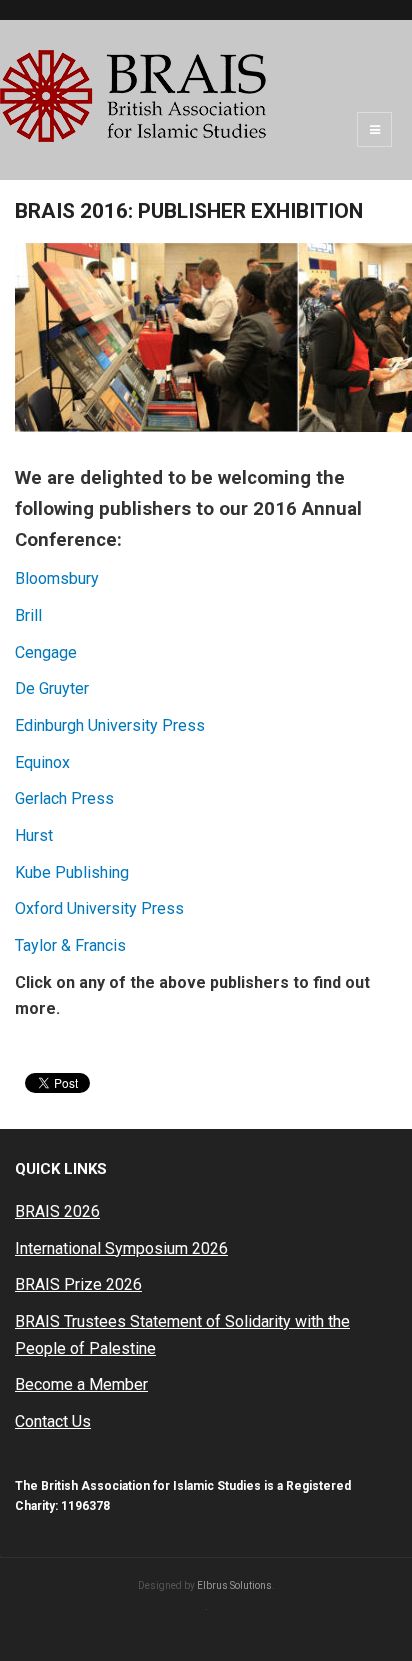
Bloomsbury (57, 578)
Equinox (42, 762)
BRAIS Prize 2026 (78, 1284)
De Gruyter (52, 688)
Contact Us (53, 1421)
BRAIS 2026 (57, 1211)
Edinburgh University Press (110, 725)
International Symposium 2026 (121, 1248)
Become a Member (81, 1384)
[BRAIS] (133, 96)
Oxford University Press (99, 908)
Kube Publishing (72, 872)
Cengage (46, 652)
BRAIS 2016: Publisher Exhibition (189, 211)
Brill (28, 615)
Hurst (34, 835)
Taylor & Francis (70, 945)
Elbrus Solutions (234, 1585)
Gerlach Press (64, 798)
